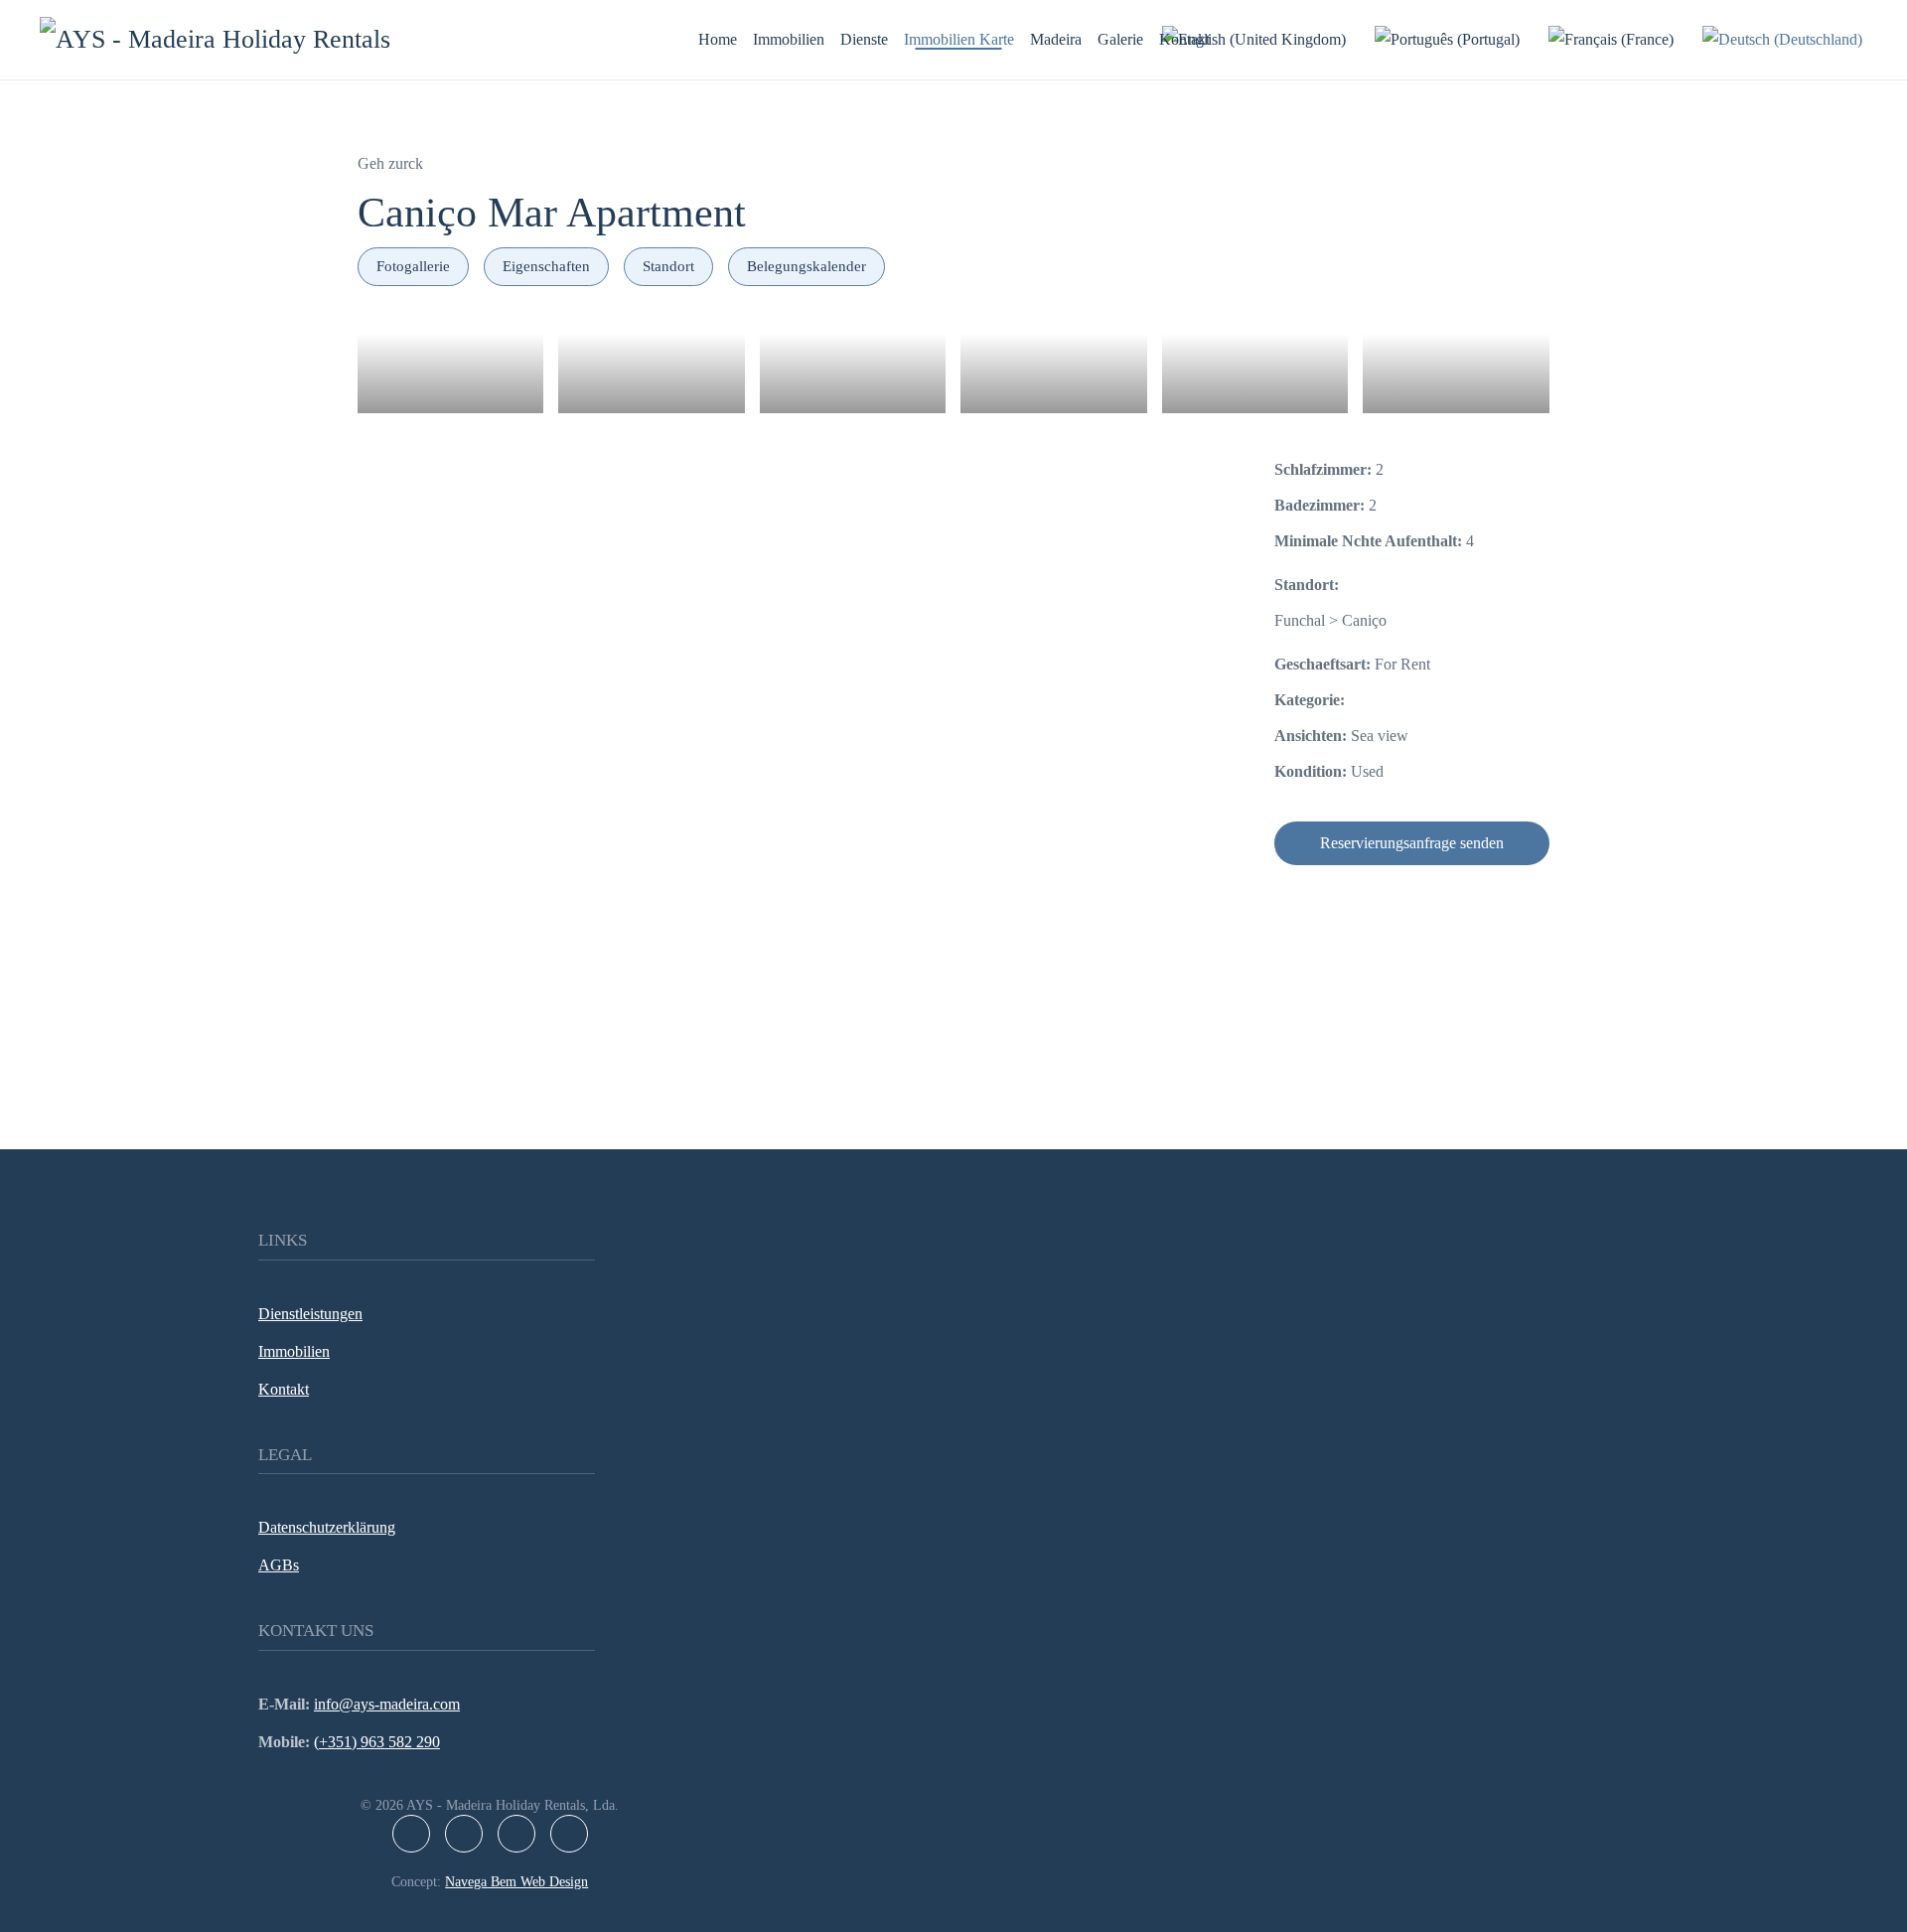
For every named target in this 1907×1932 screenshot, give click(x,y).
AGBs (279, 1565)
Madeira (1056, 39)
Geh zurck (390, 163)
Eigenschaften (546, 266)
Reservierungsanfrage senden (1412, 843)
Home (718, 39)
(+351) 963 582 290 (377, 1742)
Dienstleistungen (310, 1314)
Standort (668, 266)
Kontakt (1184, 39)
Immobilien (789, 39)
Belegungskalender (807, 266)
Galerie (1120, 39)
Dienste (864, 39)
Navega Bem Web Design (516, 1882)
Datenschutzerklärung (327, 1527)
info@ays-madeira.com (387, 1704)
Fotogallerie (413, 266)
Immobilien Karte (959, 39)
